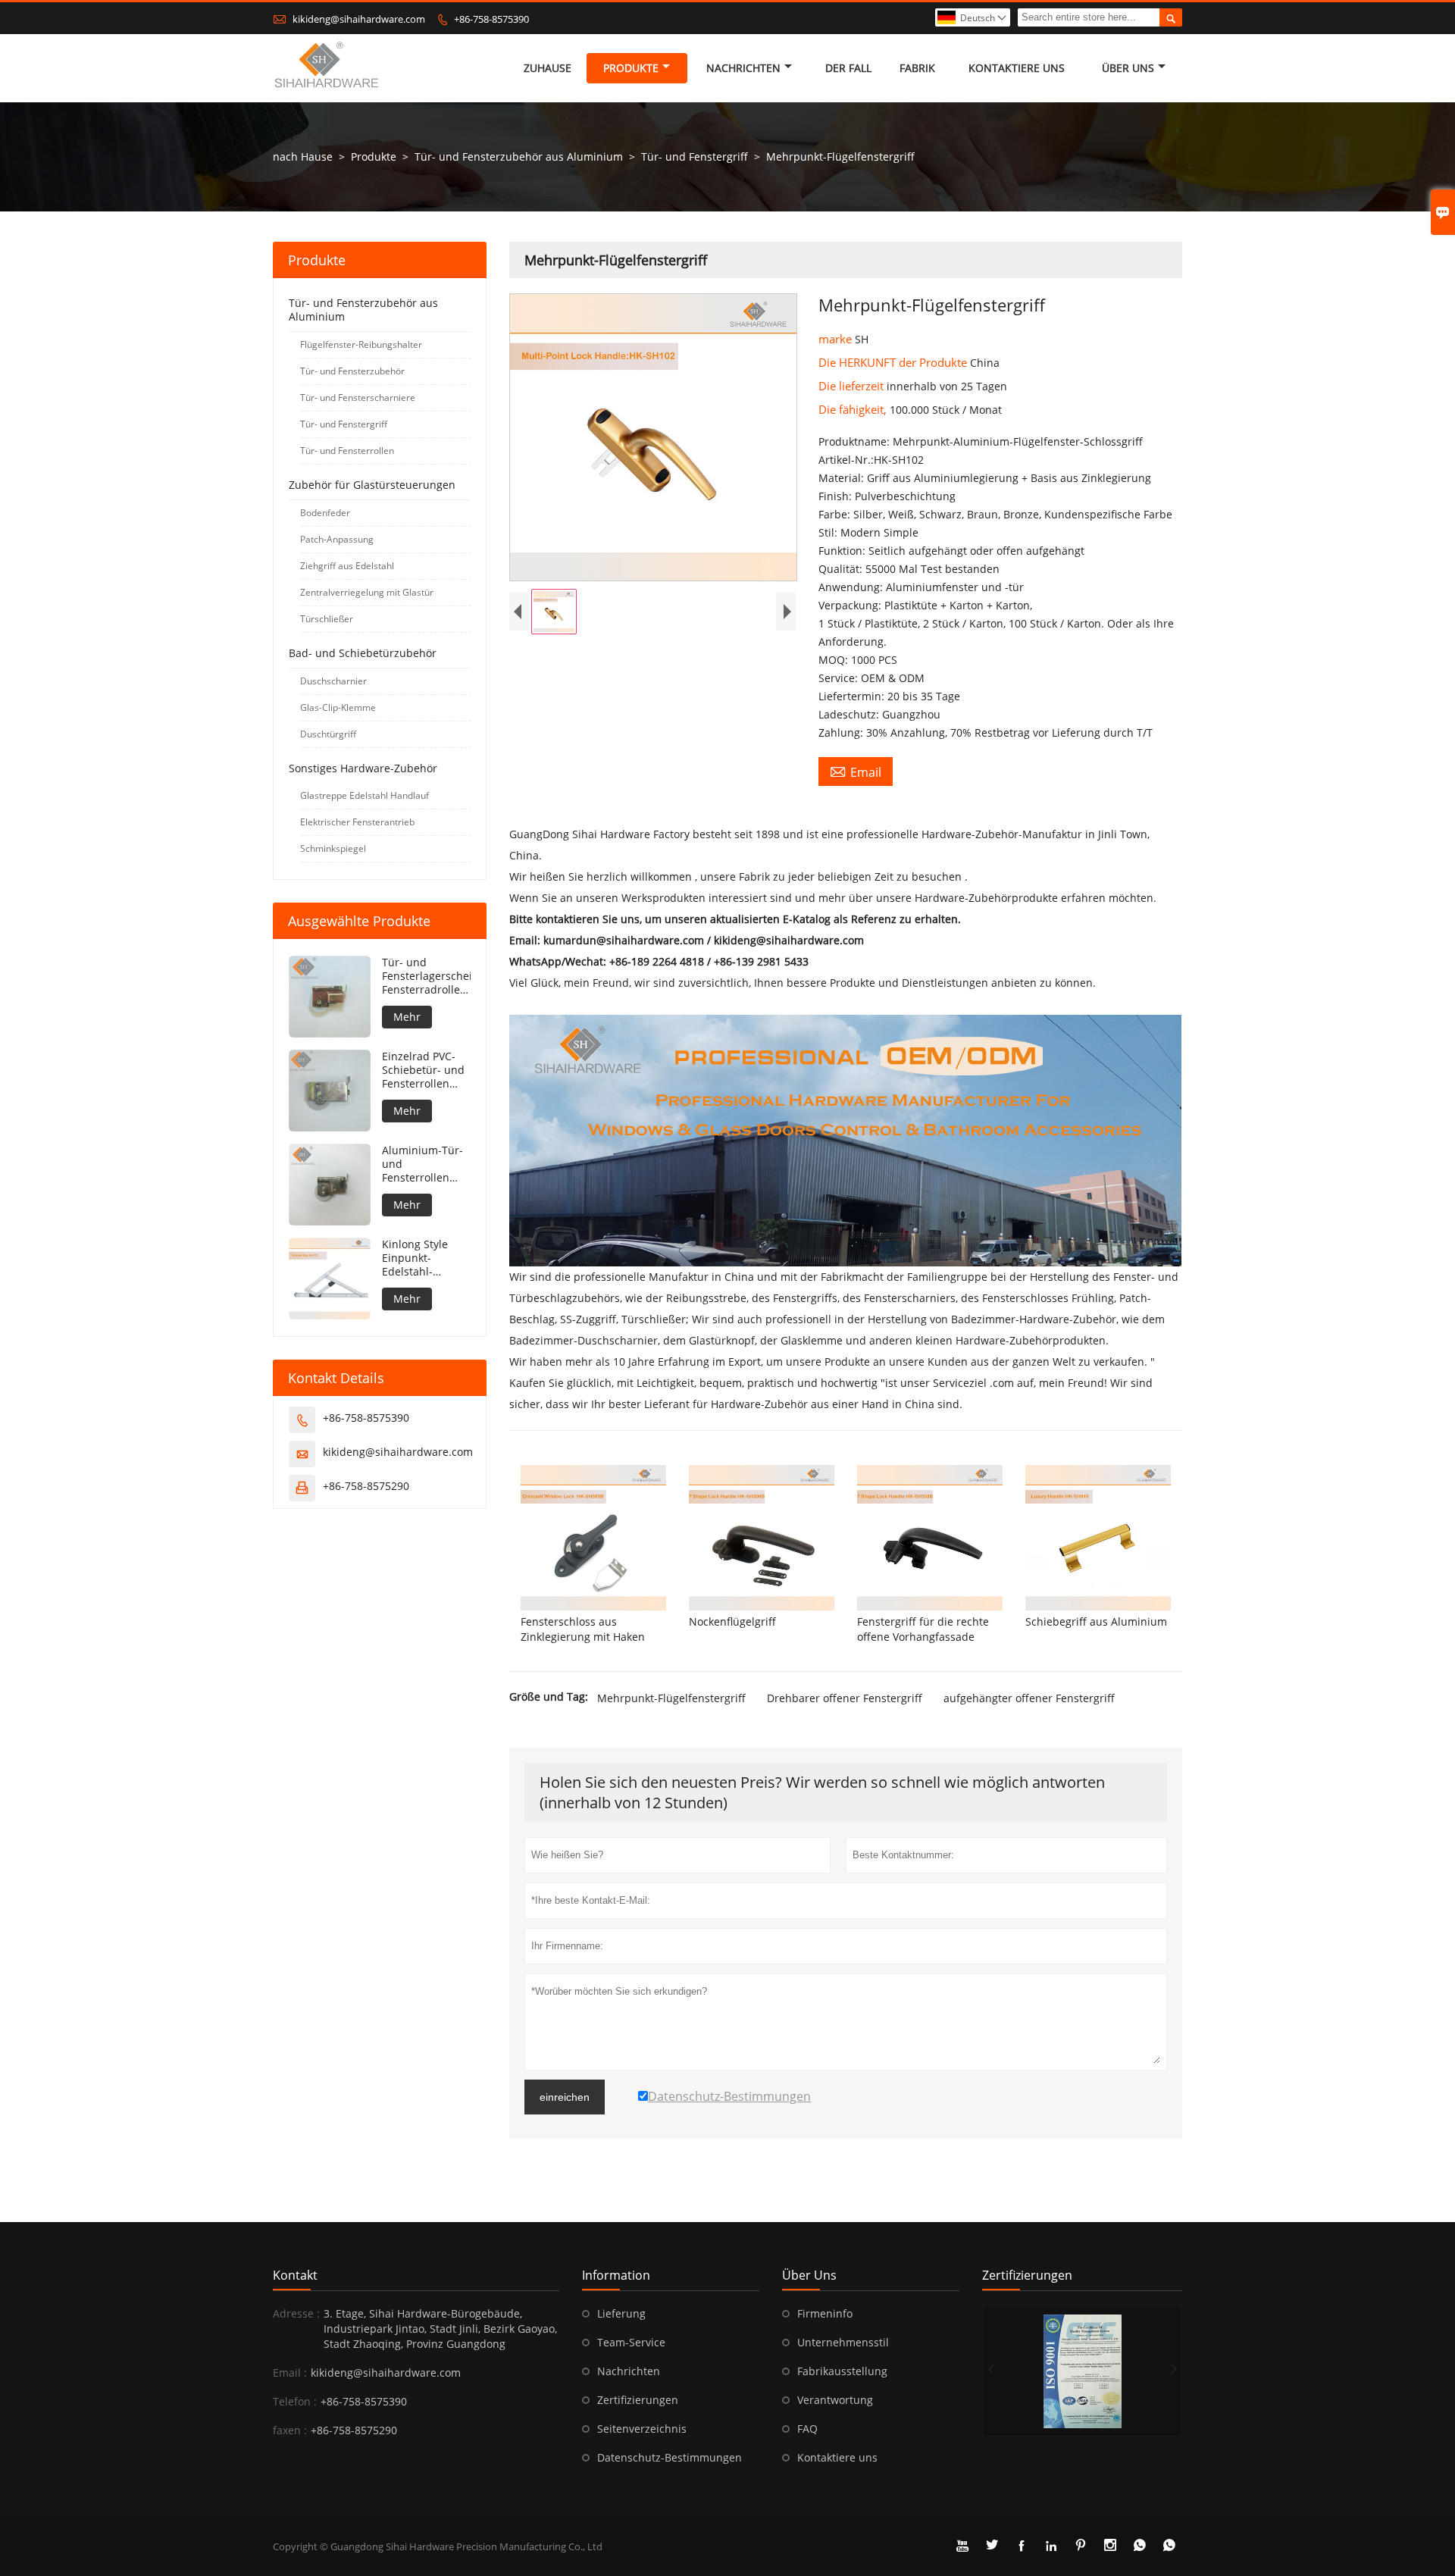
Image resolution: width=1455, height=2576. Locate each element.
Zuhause (548, 68)
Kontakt (295, 2275)
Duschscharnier (333, 681)
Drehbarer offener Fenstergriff (845, 1698)
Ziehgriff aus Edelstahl (347, 566)
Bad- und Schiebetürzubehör (363, 653)
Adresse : (296, 2313)
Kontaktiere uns (837, 2457)
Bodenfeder (325, 513)
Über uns (1128, 68)
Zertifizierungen (638, 2400)
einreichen (565, 2097)
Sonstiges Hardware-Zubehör (363, 768)
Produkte (631, 68)
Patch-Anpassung (337, 539)
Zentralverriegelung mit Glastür (367, 592)
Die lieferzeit (853, 386)
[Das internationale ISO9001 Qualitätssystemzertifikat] (1082, 2371)
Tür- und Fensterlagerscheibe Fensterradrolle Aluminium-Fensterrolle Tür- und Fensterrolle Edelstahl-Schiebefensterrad (426, 976)
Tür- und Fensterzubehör (352, 371)
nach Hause (303, 157)
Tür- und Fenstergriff (695, 157)
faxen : (290, 2430)
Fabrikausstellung (842, 2371)
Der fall (848, 68)
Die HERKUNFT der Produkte (894, 362)
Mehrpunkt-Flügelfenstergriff (671, 1698)
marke (837, 339)
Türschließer (327, 619)
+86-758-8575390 (491, 19)
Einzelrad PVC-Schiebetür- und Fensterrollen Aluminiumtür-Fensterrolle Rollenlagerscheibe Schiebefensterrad (426, 1070)
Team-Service (631, 2342)
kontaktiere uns (1017, 68)
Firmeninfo (825, 2313)
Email (856, 772)
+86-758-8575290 (366, 1486)
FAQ (807, 2429)
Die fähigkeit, (854, 409)
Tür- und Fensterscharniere (358, 398)
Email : (290, 2373)
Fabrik (917, 68)
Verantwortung (835, 2400)
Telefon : (295, 2401)
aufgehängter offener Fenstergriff (1029, 1698)
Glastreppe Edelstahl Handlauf (365, 795)
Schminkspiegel (333, 848)
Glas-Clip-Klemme (338, 707)
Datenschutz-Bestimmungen (670, 2457)
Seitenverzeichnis (642, 2429)
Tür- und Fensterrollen (347, 451)
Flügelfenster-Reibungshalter (361, 344)
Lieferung (621, 2313)
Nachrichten (743, 68)
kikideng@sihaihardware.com (359, 19)
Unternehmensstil (843, 2342)
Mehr (407, 1017)
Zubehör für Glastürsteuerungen (372, 485)
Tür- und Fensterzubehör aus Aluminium (519, 157)
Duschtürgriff (328, 734)
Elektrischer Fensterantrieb (357, 822)
